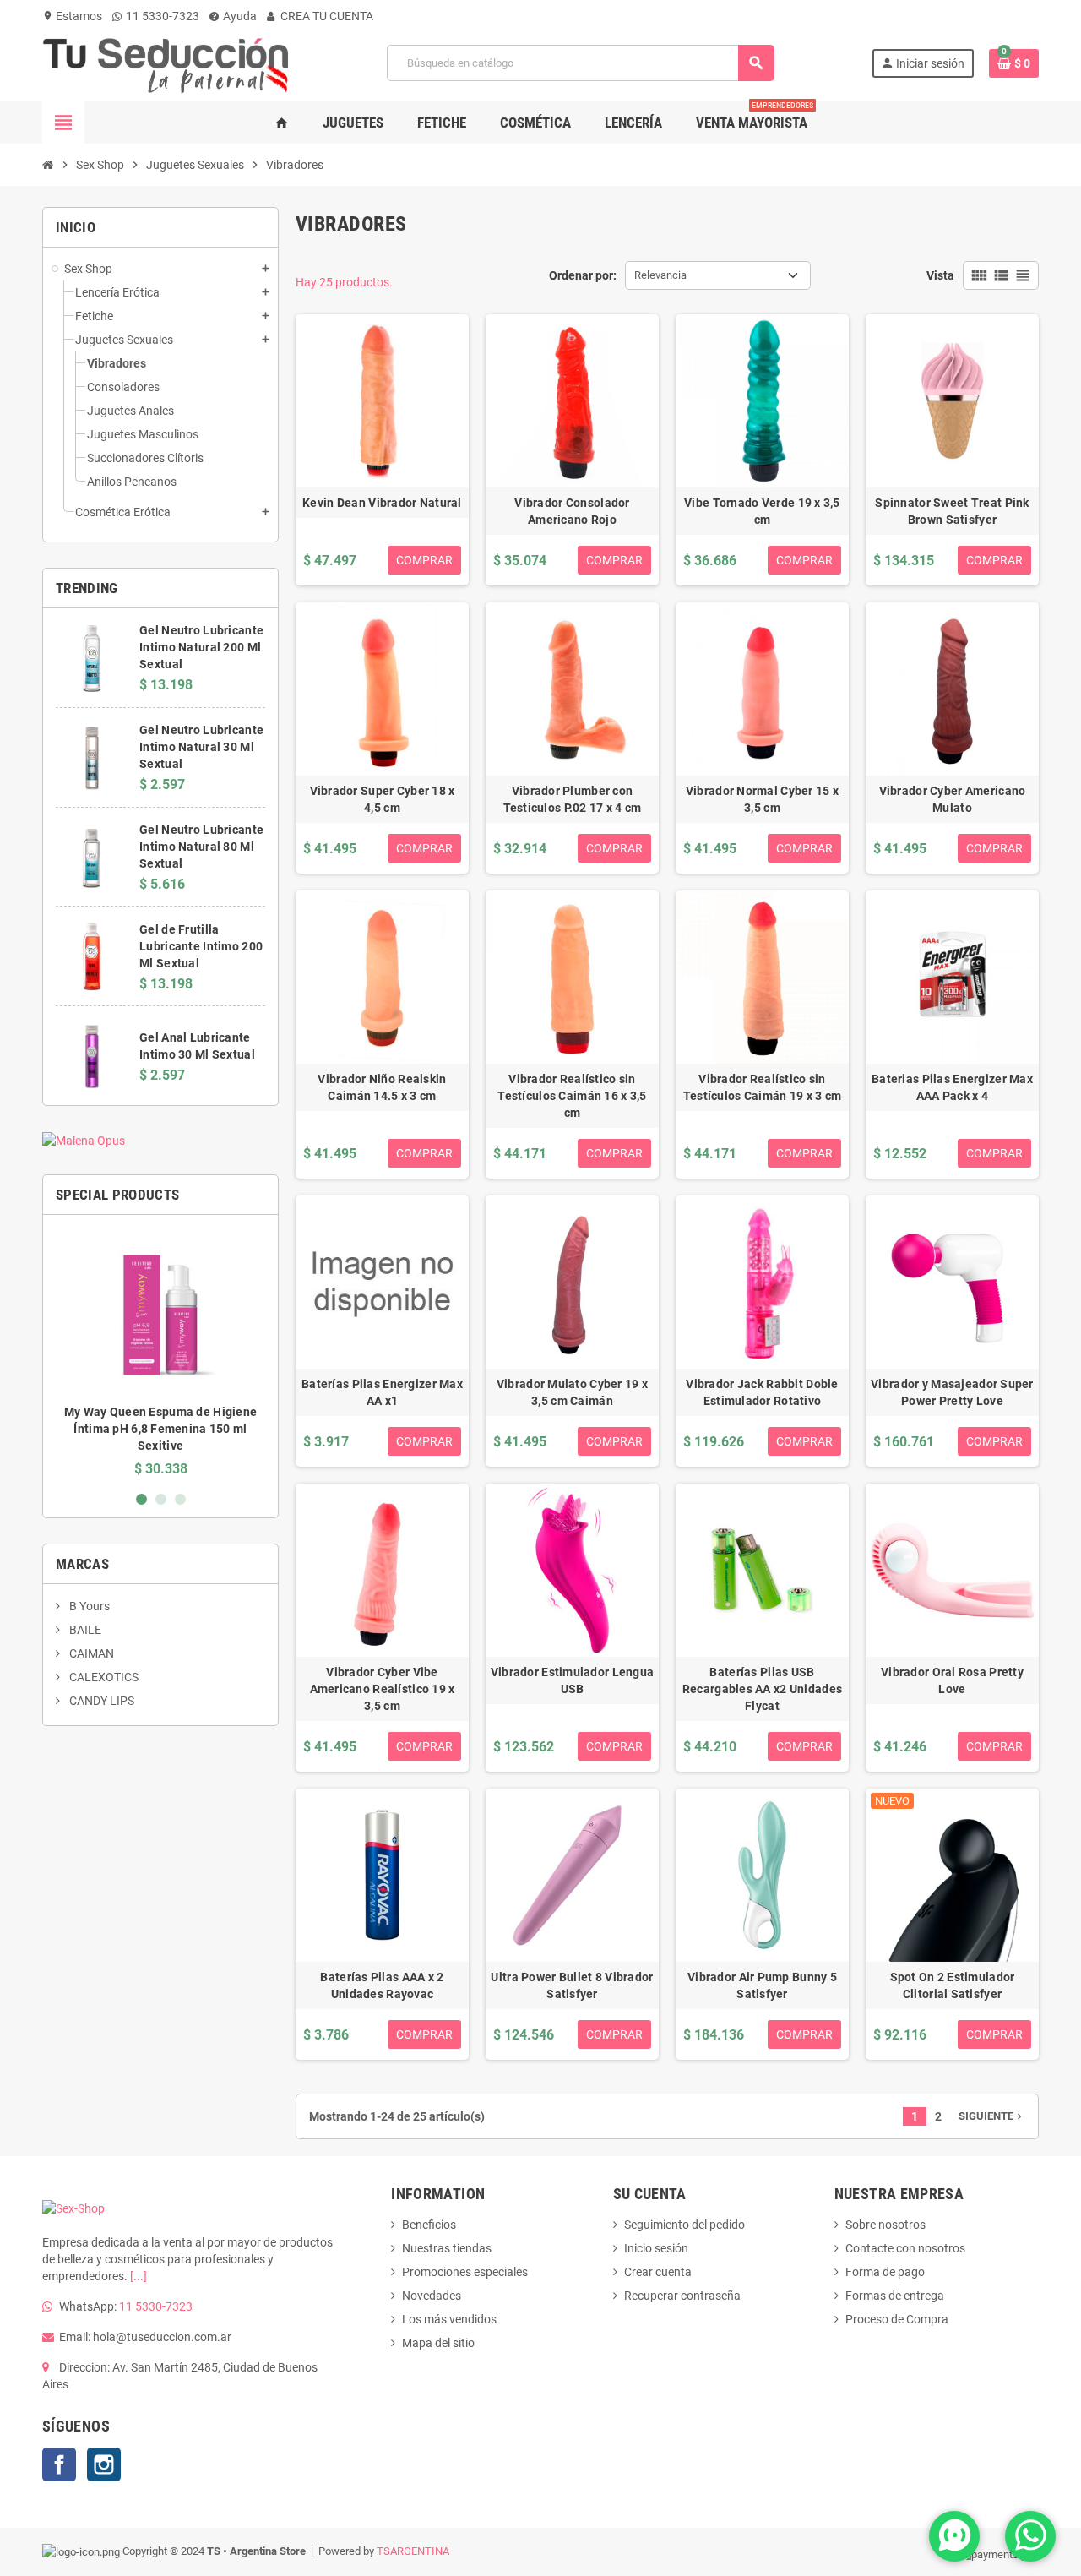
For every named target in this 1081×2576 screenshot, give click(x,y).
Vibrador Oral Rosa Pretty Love (952, 1680)
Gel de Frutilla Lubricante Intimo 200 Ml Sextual (201, 946)
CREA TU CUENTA (326, 16)
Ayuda (239, 16)
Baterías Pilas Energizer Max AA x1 (382, 1392)
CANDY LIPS (100, 1701)
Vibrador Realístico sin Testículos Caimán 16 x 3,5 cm (572, 1096)
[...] (139, 2276)
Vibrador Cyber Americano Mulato (953, 799)
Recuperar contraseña (682, 2296)
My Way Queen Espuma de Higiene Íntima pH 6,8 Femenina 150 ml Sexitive (160, 1429)
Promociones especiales (465, 2272)
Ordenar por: (583, 275)
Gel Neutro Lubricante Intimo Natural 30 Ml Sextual (201, 747)
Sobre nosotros (885, 2225)
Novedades (432, 2296)
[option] (160, 1352)
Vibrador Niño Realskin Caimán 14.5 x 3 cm (382, 1087)
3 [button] (180, 1499)
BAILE (84, 1630)
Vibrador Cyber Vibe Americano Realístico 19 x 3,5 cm (383, 1689)
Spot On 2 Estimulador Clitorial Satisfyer (953, 1985)
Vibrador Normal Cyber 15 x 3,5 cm (762, 799)
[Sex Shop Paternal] (166, 62)
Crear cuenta (658, 2272)
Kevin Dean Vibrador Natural (382, 503)
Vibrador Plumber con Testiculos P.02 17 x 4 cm (573, 799)
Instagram (104, 2464)
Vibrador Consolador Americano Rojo (572, 511)
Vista (940, 275)
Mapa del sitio (438, 2343)
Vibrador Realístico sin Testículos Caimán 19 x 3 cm (763, 1087)
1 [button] (141, 1499)
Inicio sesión (656, 2248)
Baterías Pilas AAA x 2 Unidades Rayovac (382, 1985)
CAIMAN (90, 1653)
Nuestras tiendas (447, 2248)
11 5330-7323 (161, 16)
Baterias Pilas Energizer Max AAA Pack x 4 (952, 1087)
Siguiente (992, 2116)
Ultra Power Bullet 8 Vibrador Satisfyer (572, 1985)
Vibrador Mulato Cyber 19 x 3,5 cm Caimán (572, 1392)
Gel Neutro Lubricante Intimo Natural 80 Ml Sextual (201, 847)
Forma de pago (885, 2272)
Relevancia (660, 275)
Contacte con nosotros (905, 2248)
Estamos (72, 16)
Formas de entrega (895, 2296)
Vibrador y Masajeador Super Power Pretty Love (952, 1392)
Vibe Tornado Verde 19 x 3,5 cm (762, 511)
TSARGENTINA (413, 2551)
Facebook (59, 2464)
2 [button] (161, 1499)
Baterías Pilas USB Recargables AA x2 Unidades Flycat (762, 1689)
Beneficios (429, 2225)
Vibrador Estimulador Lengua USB (573, 1680)
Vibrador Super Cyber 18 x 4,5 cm (383, 799)
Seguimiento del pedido (684, 2225)
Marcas (82, 1564)
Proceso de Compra (897, 2319)
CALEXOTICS (103, 1677)
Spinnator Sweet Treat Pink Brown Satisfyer (952, 511)
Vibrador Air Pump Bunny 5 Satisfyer (762, 1985)
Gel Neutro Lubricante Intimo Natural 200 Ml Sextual (201, 647)
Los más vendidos (449, 2319)
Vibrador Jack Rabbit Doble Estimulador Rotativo (762, 1392)
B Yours (88, 1606)
